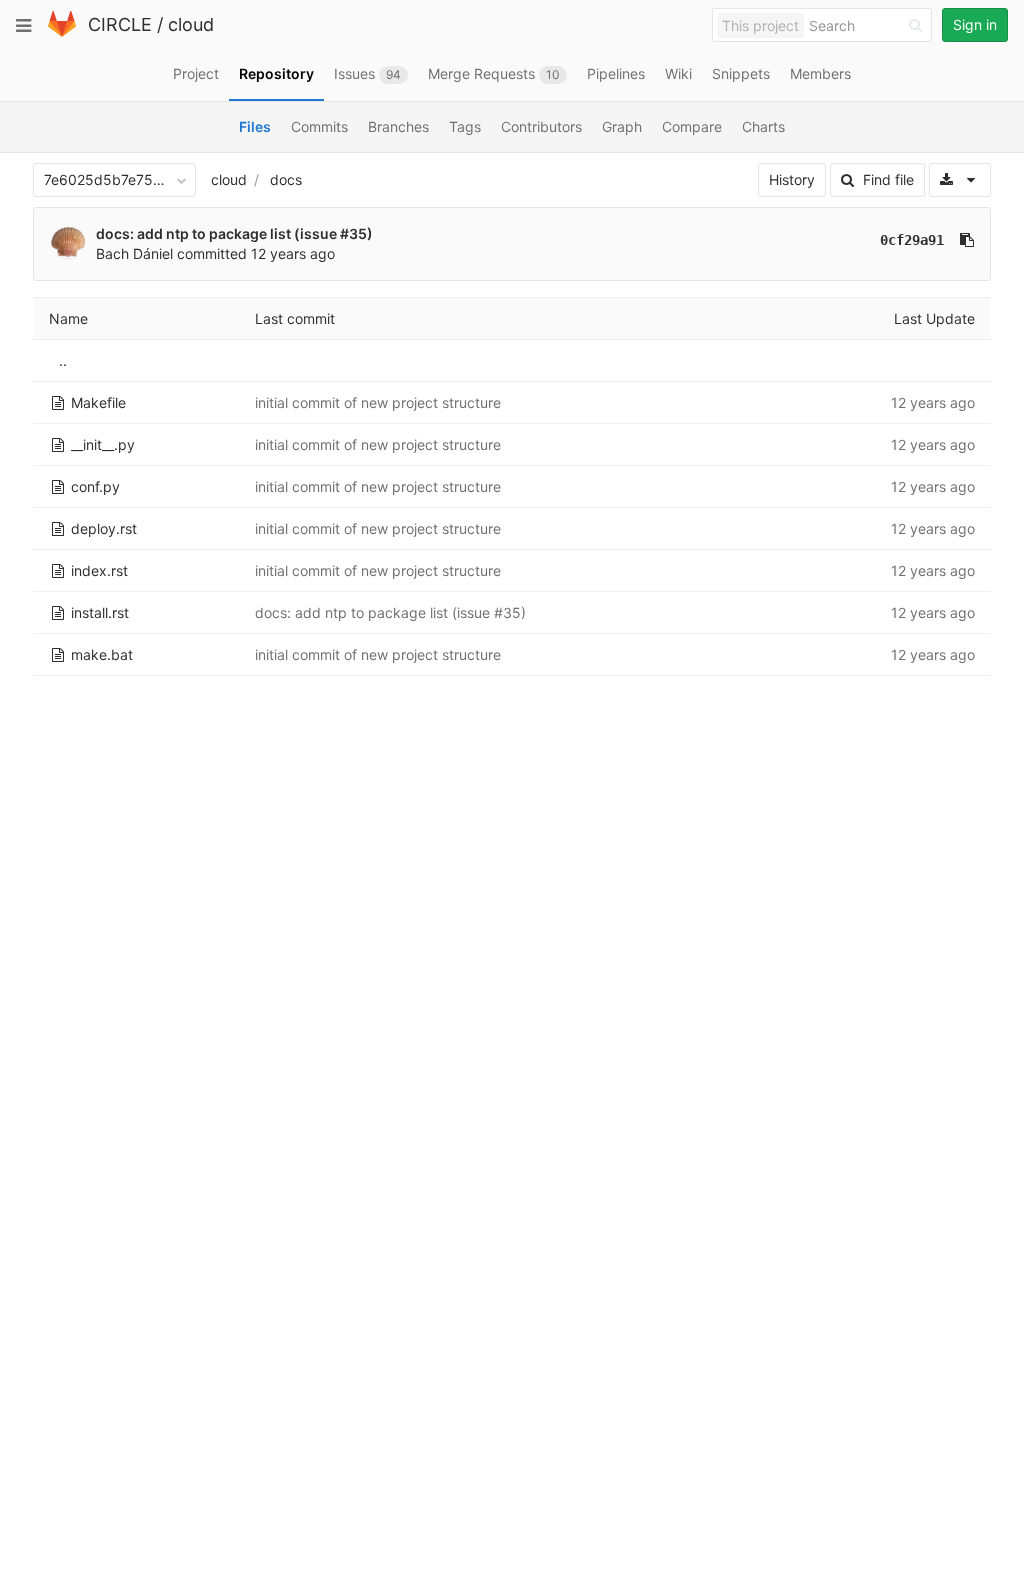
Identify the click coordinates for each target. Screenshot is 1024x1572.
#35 (353, 233)
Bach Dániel (134, 253)
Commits (319, 126)
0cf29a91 (912, 240)
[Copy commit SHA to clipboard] (967, 240)
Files (255, 126)
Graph (622, 126)
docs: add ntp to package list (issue (218, 233)
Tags (465, 126)
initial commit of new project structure (378, 402)
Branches (398, 126)
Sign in (975, 24)
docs (286, 179)
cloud (191, 24)
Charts (763, 126)
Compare (692, 126)
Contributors (541, 126)
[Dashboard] (62, 32)
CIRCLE (120, 24)
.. (63, 360)
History (792, 179)
